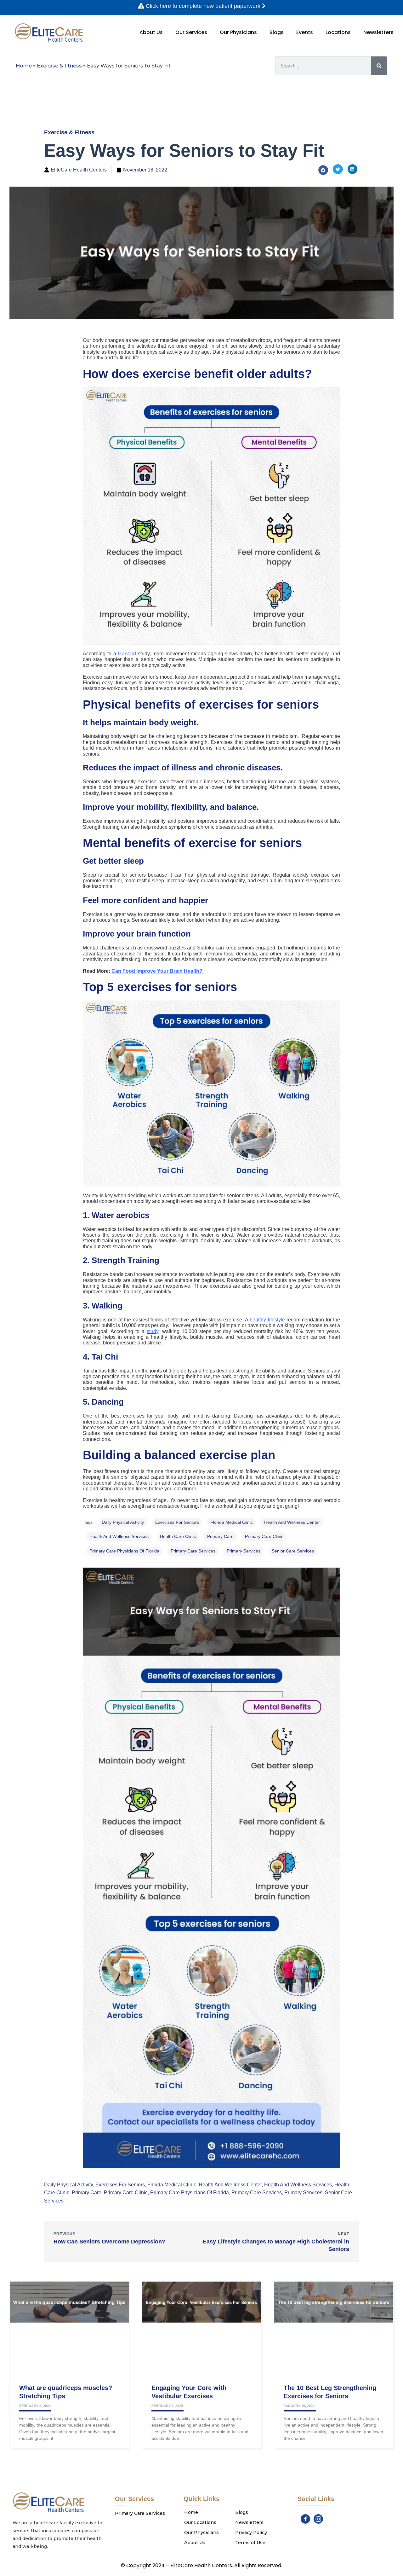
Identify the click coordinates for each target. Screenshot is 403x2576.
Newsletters (378, 32)
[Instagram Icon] (318, 2519)
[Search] (379, 66)
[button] (323, 170)
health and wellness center (292, 1522)
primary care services (193, 1551)
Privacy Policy (251, 2532)
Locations (338, 32)
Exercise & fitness (59, 66)
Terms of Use (250, 2543)
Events (305, 32)
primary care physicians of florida (124, 1551)
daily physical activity (123, 1522)
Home (24, 66)
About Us (151, 32)
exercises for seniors (177, 1522)
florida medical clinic (232, 1522)
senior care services (293, 1551)
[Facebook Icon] (305, 2519)
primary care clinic (264, 1536)
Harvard (128, 654)
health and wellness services (119, 1536)
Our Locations (200, 2522)
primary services (244, 1551)
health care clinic (178, 1536)
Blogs (277, 32)
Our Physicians (238, 32)
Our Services (191, 32)
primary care (220, 1536)
